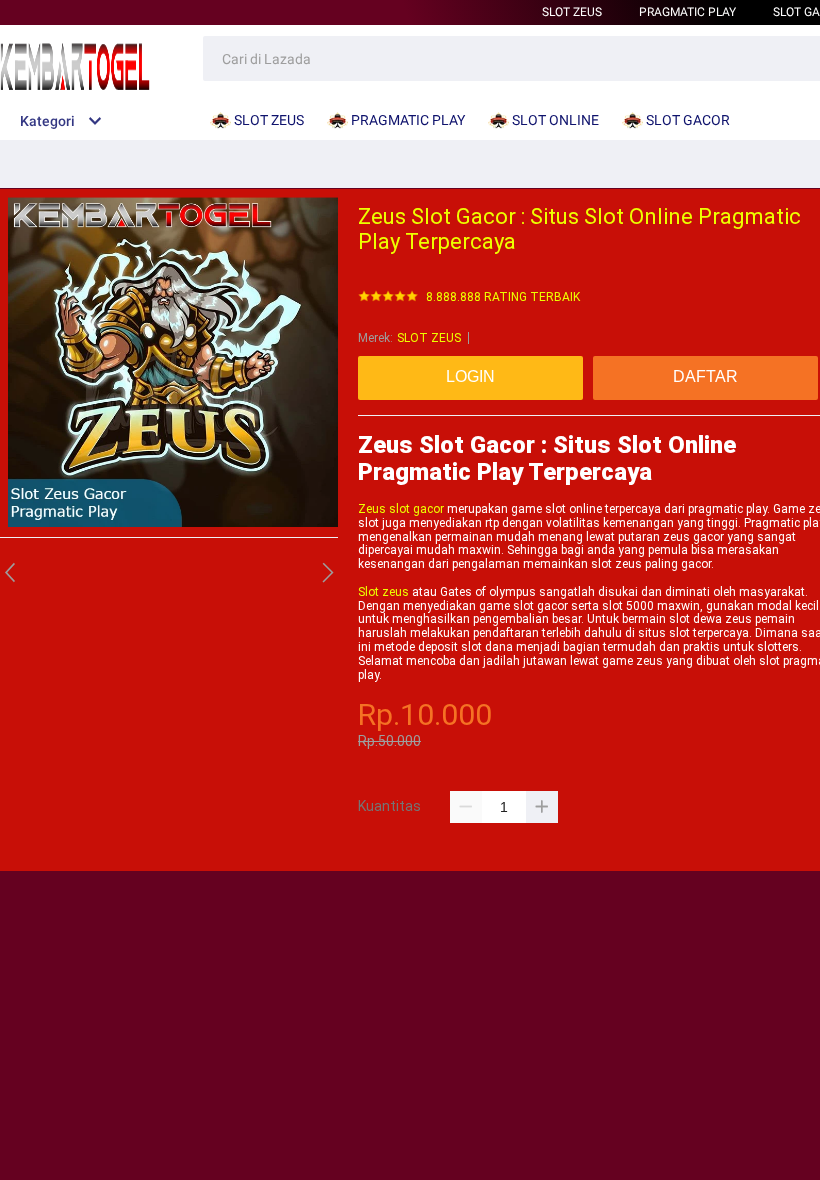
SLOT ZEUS (572, 12)
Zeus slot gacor (401, 509)
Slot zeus (383, 592)
